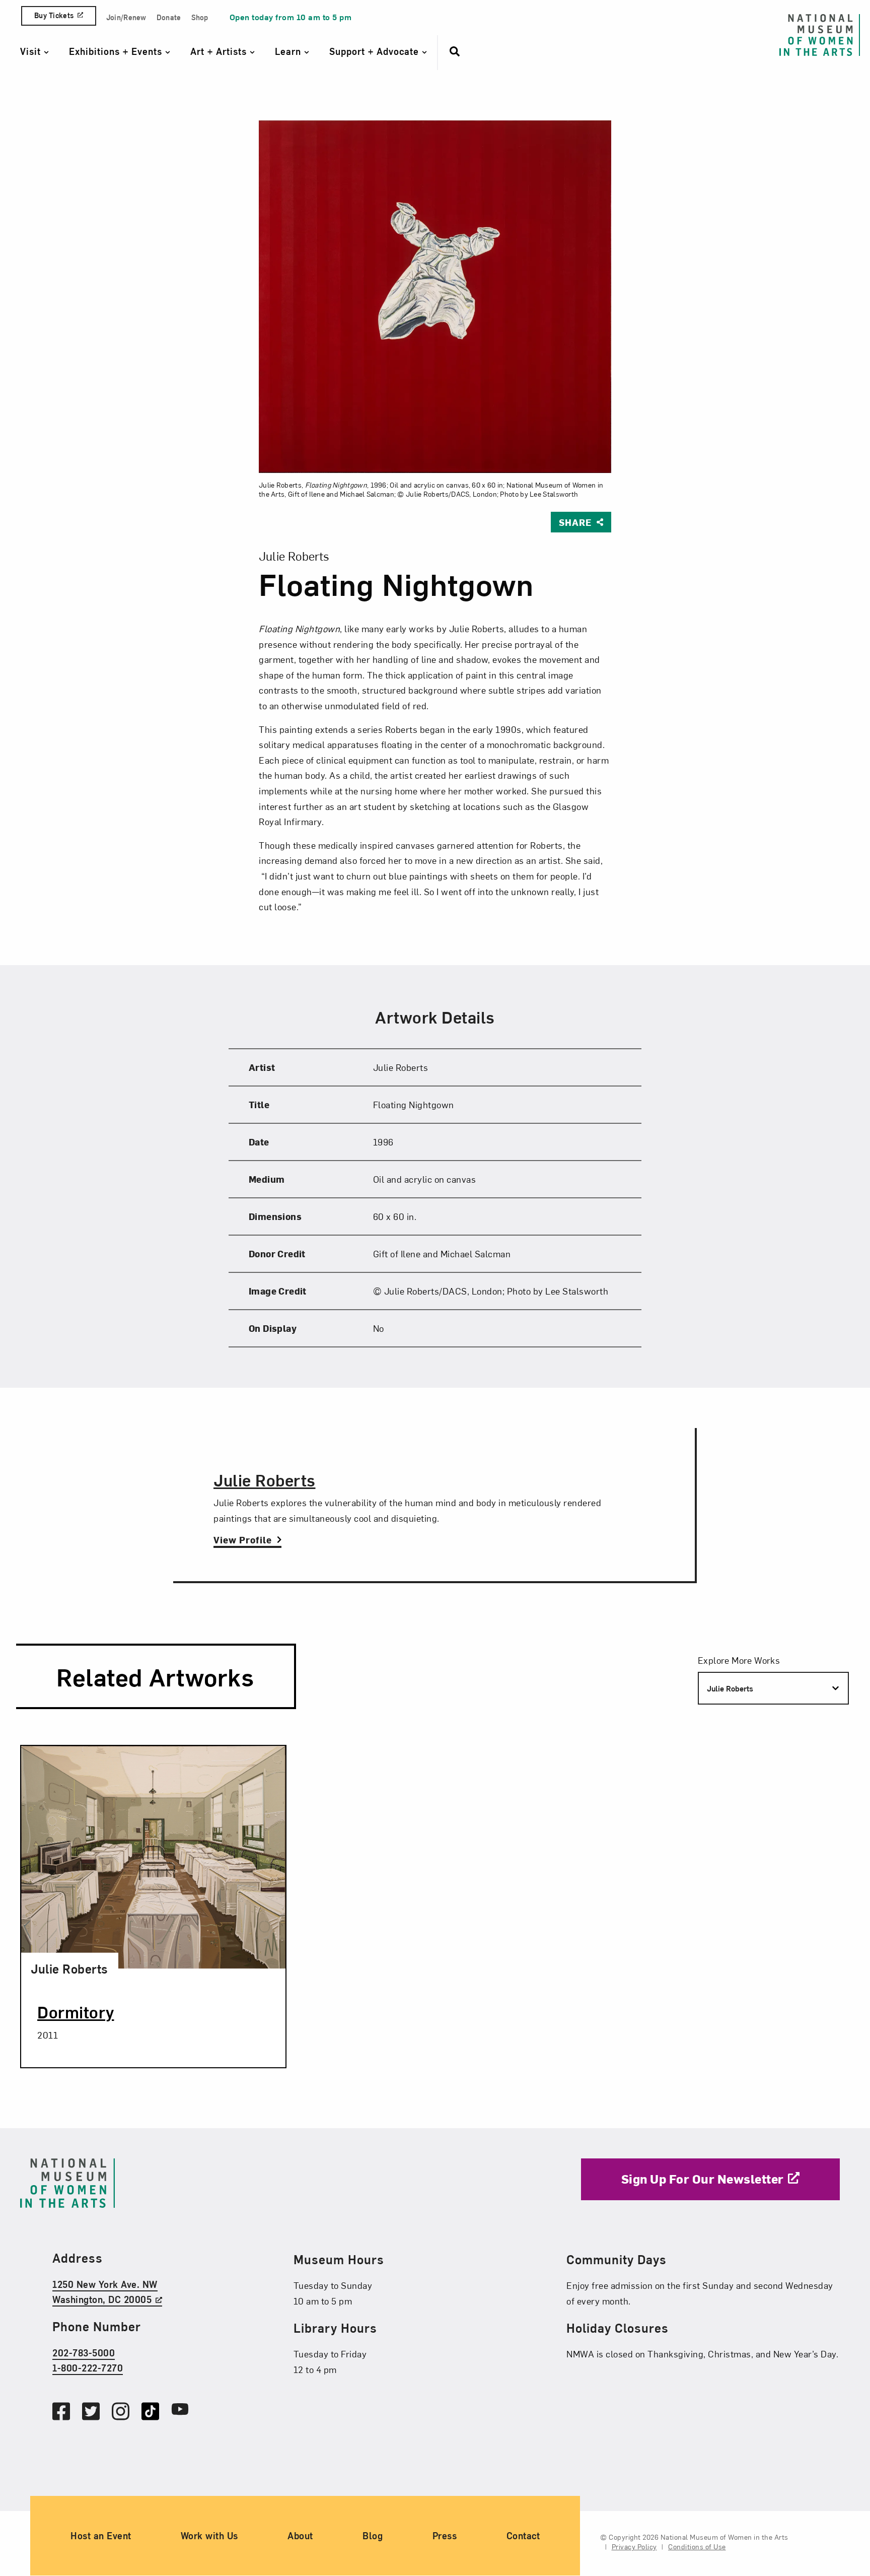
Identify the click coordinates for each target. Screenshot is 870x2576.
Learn (289, 51)
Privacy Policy (634, 2547)
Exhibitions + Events (117, 51)
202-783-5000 (84, 2353)
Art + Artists (220, 51)
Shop (200, 17)
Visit (32, 51)
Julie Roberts (265, 1480)
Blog (373, 2536)
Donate (169, 17)
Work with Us (209, 2536)
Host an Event (101, 2536)
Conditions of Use (697, 2547)
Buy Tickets (54, 15)
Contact (523, 2536)
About (300, 2536)
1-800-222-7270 (88, 2368)
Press (445, 2536)
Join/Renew (126, 17)
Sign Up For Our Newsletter (703, 2179)
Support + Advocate (376, 51)
